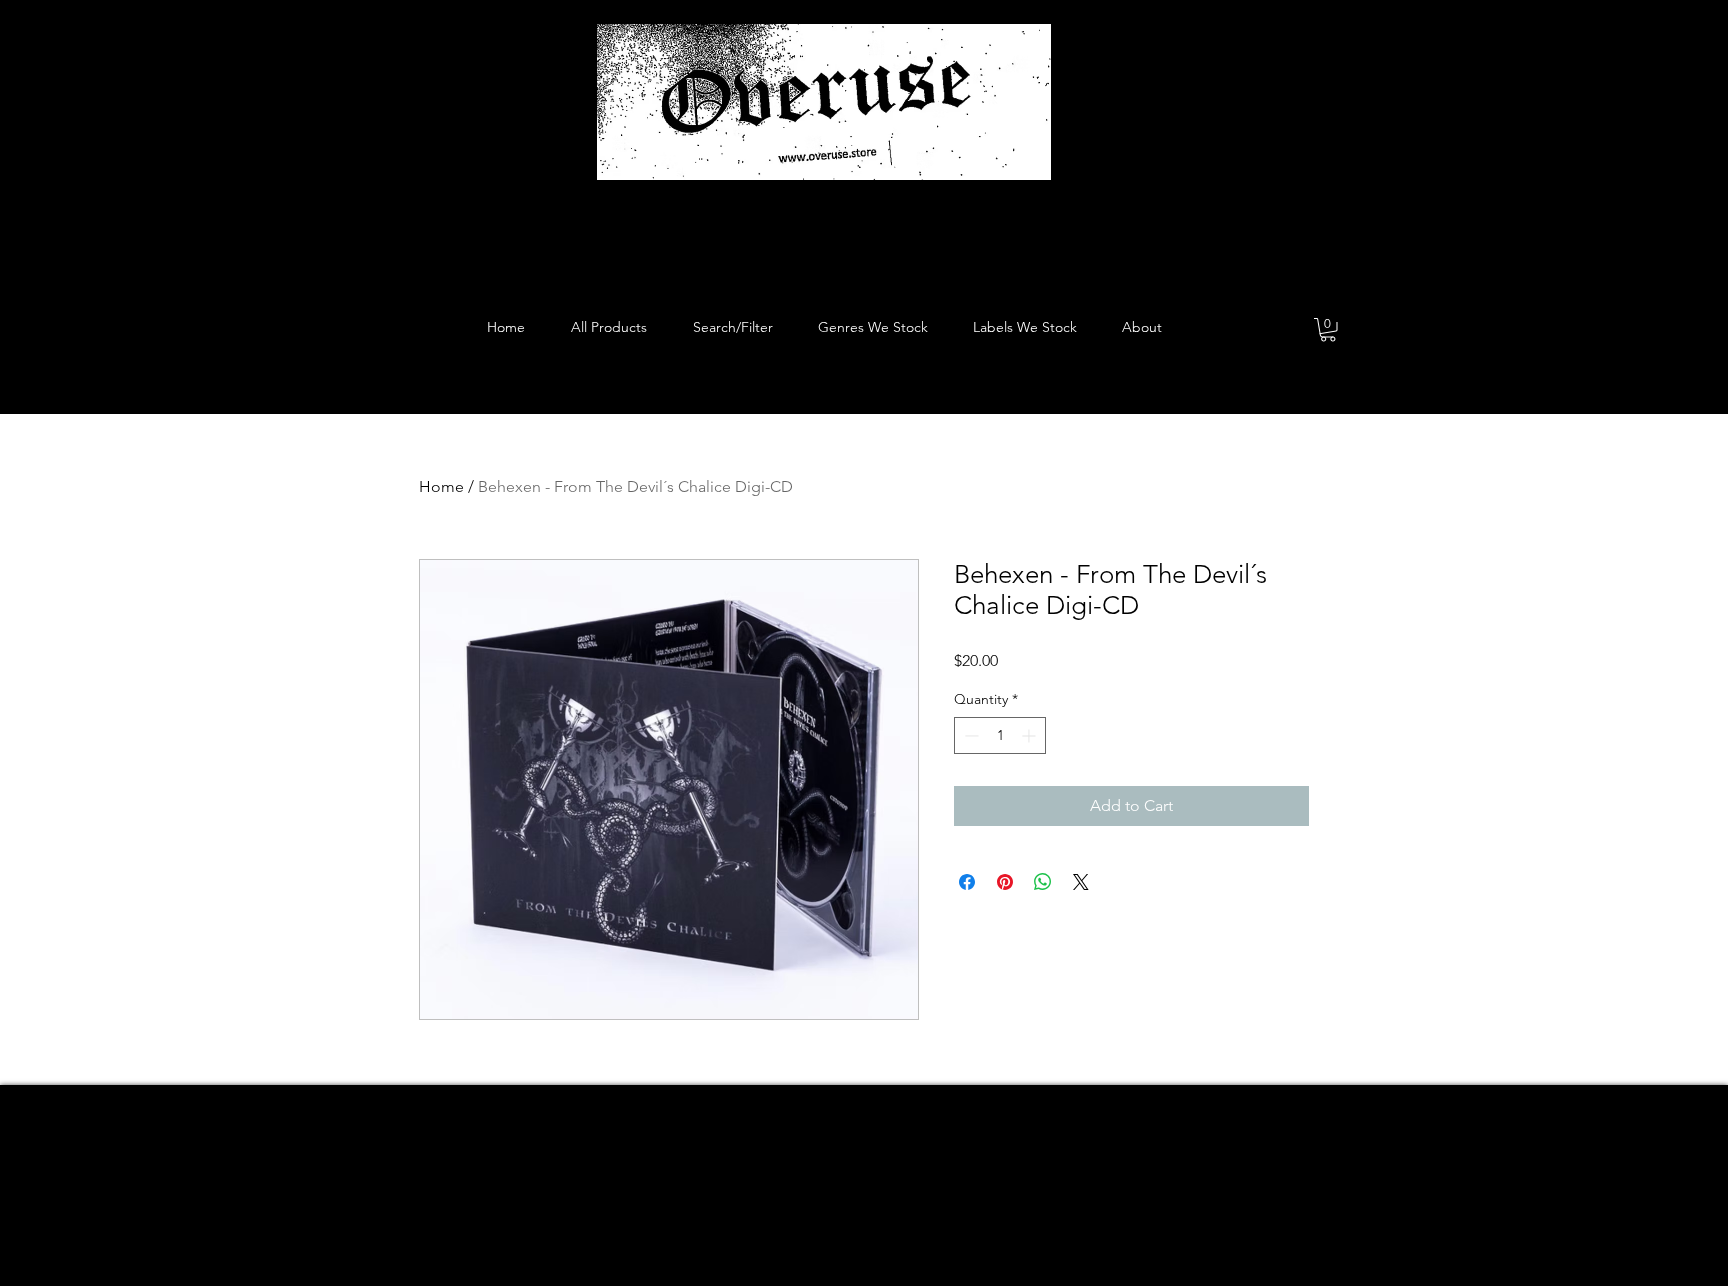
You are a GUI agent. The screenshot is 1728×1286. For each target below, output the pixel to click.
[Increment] (1030, 735)
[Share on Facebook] (967, 882)
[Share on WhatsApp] (1043, 882)
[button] (1328, 330)
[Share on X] (1081, 882)
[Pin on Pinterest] (1005, 882)
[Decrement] (969, 735)
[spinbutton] (1000, 735)
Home (441, 486)
